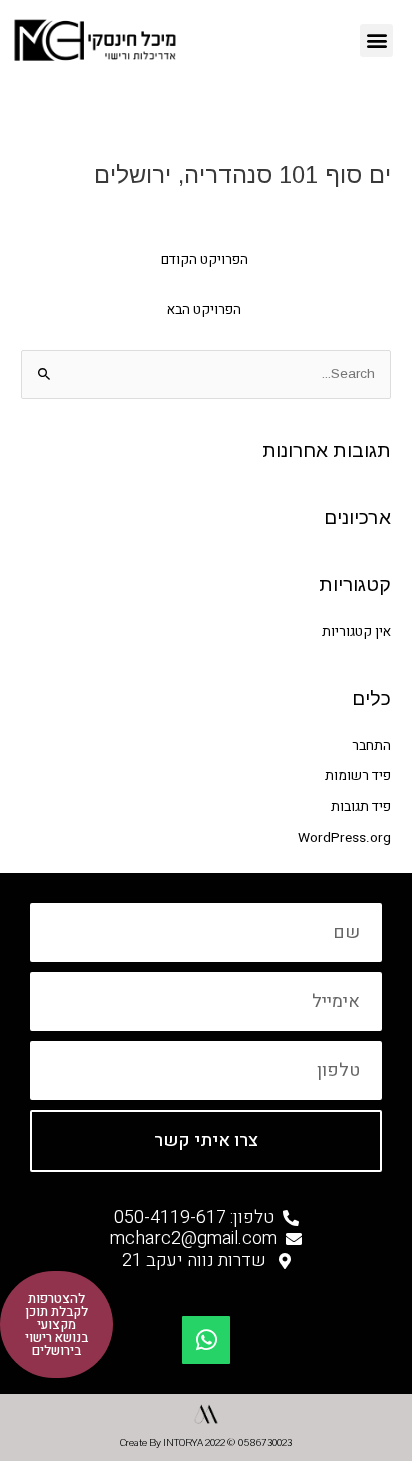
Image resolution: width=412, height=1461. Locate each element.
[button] (376, 40)
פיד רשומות (358, 776)
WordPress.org (344, 838)
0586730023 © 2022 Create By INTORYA (206, 1443)
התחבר (371, 746)
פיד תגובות (361, 807)
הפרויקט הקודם (204, 260)
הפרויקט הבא (204, 310)
